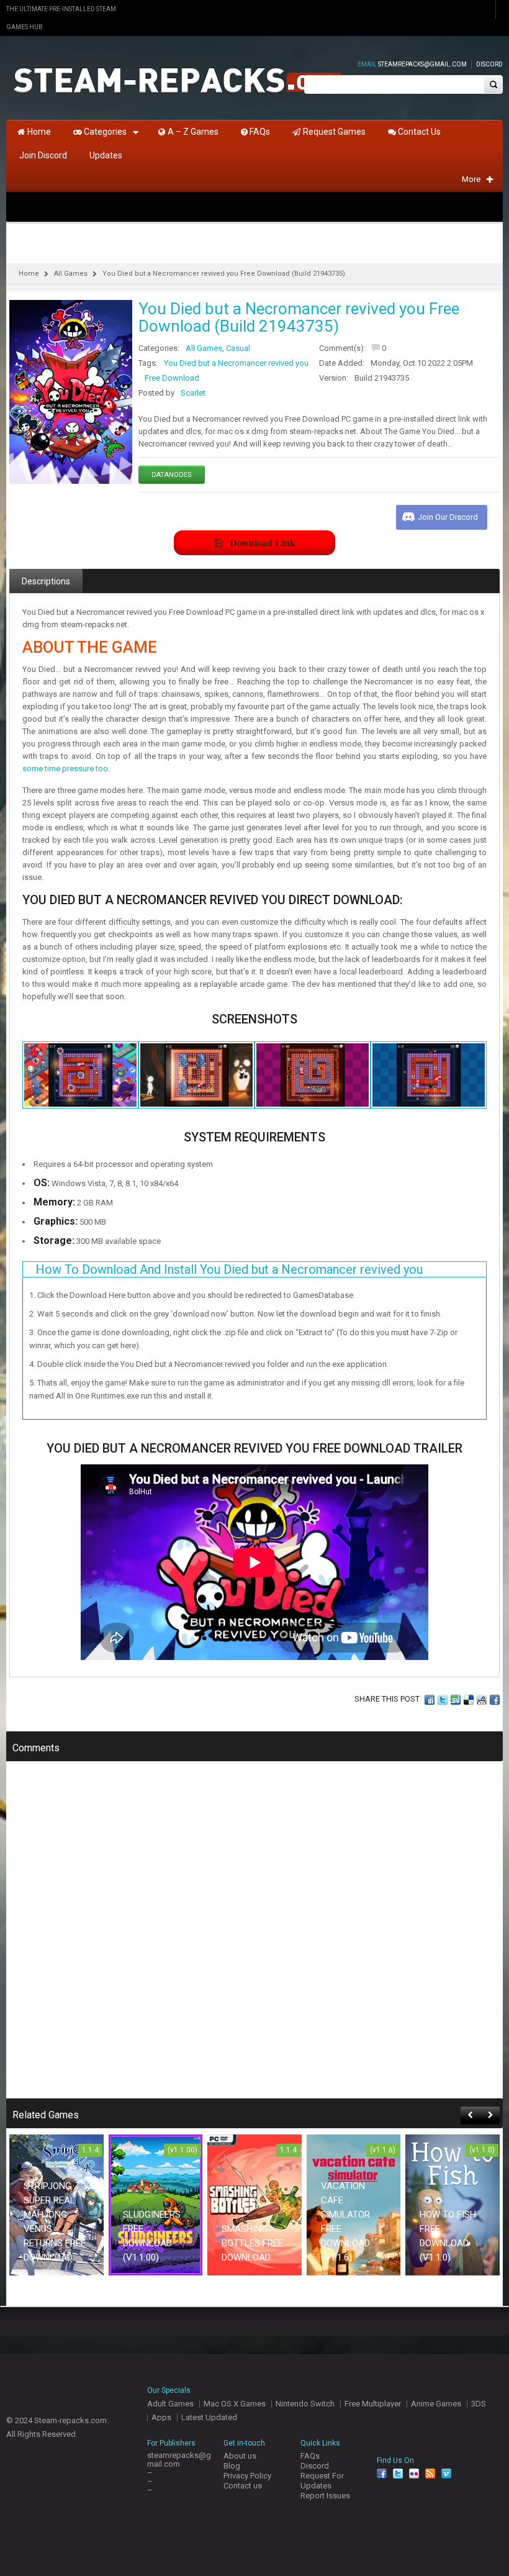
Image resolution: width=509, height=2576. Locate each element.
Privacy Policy (247, 2476)
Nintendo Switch (305, 2404)
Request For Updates (322, 2481)
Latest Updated (209, 2417)
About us (240, 2456)
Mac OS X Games (235, 2404)
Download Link (263, 542)
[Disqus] (254, 1938)
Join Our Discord (448, 517)
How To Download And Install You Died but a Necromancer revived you (229, 1269)
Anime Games (436, 2404)
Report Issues (325, 2496)
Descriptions (46, 581)
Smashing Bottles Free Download (252, 2243)
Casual (238, 348)
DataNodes (172, 475)
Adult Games (170, 2404)
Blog (232, 2466)
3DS (479, 2404)
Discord (489, 64)
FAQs (310, 2456)
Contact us (243, 2486)
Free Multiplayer (373, 2404)
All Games (71, 274)
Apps (161, 2417)
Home (29, 274)
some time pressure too (65, 769)
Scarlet (193, 393)
